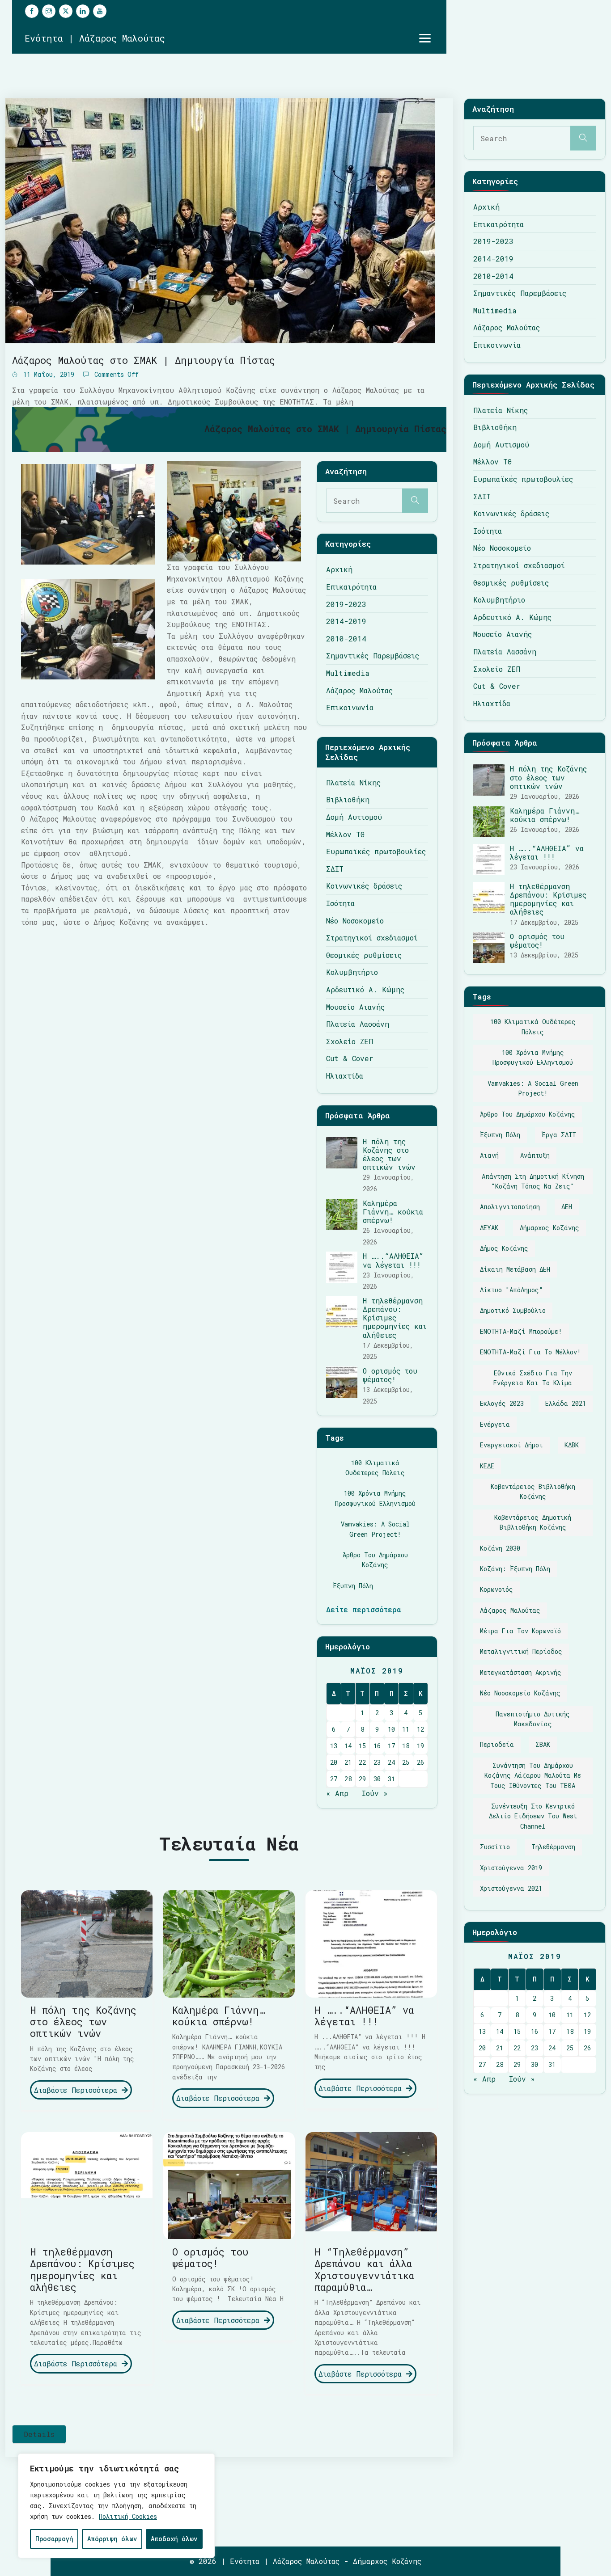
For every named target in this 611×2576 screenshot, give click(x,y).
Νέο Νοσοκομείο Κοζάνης (520, 1693)
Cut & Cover (350, 1058)
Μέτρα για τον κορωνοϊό (520, 1631)
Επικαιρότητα (351, 587)
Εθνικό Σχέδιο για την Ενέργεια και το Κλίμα (533, 1378)
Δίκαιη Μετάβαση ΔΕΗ (515, 1269)
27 (334, 1779)
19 (420, 1746)
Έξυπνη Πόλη (353, 1586)
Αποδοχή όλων (174, 2539)
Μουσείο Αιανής (355, 1007)
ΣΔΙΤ (335, 869)
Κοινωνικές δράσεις (364, 886)
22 (362, 1762)
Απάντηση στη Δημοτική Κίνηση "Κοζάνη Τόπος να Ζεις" (533, 1181)
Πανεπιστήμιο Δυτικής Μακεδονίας (533, 1719)
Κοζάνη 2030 (500, 1548)
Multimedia (348, 673)
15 (362, 1746)
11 (406, 1729)
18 (406, 1746)
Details (39, 2434)
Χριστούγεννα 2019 (511, 1868)
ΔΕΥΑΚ (489, 1228)
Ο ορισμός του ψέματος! (390, 1375)
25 (406, 1762)
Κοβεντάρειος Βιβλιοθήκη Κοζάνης (533, 1491)
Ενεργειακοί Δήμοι (511, 1445)
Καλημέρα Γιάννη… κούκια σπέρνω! (393, 1212)
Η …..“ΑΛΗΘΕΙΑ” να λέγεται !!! (393, 1260)
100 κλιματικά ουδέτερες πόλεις (375, 1468)
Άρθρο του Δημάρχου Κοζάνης (375, 1560)
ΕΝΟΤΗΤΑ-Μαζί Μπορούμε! (521, 1331)
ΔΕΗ (567, 1207)
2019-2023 (346, 604)
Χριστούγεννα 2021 (511, 1888)
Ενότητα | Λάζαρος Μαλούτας (95, 38)
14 (348, 1746)
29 (362, 1779)
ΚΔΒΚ (572, 1445)
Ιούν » (375, 1793)
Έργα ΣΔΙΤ (559, 1135)
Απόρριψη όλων (112, 2539)
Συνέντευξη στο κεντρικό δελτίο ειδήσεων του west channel (533, 1816)
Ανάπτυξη (535, 1155)
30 (377, 1779)
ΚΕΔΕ (487, 1466)
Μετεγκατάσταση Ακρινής (521, 1672)
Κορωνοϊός (496, 1589)
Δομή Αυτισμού (354, 817)
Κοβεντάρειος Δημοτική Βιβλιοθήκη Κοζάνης (533, 1522)
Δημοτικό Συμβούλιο (513, 1310)
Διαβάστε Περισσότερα (78, 2090)
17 (391, 1746)
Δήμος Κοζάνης (504, 1248)
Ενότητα (245, 2561)
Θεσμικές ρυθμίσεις (364, 955)
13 (334, 1746)
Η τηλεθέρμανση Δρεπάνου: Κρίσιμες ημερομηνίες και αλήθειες (395, 1318)
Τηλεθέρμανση (553, 1847)
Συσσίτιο (495, 1847)
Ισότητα (340, 903)
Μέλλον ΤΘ (345, 834)
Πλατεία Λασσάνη (358, 1024)
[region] (116, 2506)
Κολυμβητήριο (352, 972)
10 (391, 1729)
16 (377, 1746)
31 (391, 1779)
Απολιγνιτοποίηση (510, 1207)
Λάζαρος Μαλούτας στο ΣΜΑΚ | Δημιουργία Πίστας (144, 360)
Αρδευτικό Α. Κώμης (365, 989)
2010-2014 (346, 639)
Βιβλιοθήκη (348, 799)
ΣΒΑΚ (543, 1744)
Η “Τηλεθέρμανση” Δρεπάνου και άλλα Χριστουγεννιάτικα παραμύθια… (364, 2269)
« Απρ (337, 1793)
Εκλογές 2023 (502, 1403)
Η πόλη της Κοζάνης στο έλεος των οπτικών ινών (389, 1154)
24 (391, 1762)
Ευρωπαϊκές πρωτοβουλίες (376, 851)
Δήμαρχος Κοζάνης (549, 1228)
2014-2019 (346, 621)
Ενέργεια (495, 1424)
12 (420, 1729)
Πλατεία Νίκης (353, 782)
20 (334, 1762)
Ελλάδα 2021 (566, 1403)
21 (348, 1762)
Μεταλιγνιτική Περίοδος (521, 1651)
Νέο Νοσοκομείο (355, 921)
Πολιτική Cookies (128, 2516)
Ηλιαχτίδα (345, 1076)
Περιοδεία (497, 1744)
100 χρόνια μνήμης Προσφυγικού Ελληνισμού (375, 1498)
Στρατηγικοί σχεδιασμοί (372, 938)
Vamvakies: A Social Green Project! (375, 1529)
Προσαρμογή (54, 2539)
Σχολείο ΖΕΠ (350, 1041)
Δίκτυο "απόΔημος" (511, 1290)
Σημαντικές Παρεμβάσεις (373, 656)
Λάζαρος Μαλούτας (359, 690)
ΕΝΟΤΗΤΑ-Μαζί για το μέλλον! (530, 1352)
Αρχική (339, 569)
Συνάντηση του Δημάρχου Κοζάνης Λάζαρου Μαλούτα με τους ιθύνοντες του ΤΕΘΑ (533, 1775)
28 (348, 1779)
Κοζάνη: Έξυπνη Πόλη (515, 1569)
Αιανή (489, 1155)
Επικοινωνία (350, 707)
